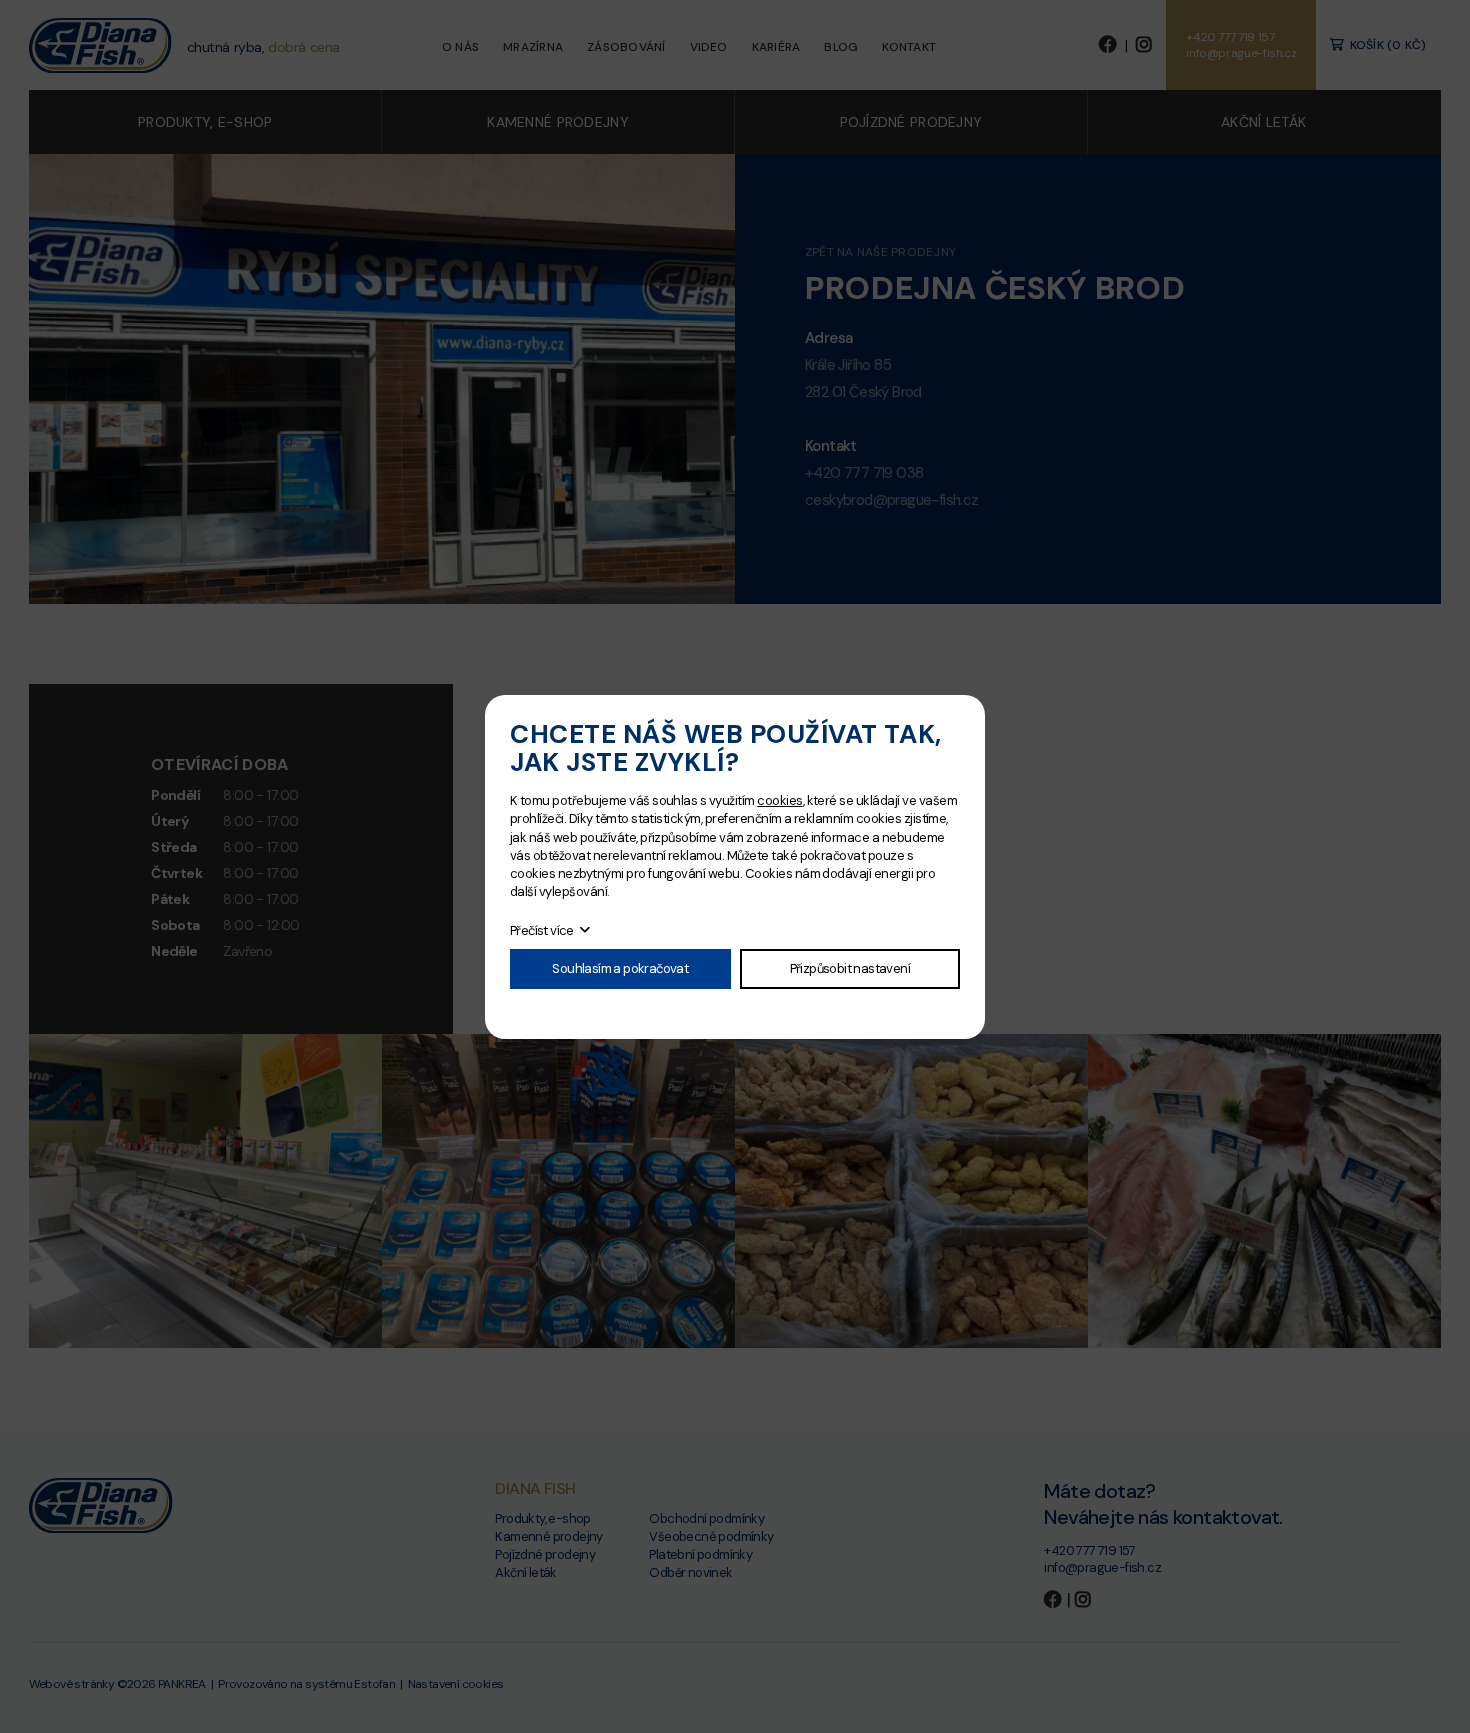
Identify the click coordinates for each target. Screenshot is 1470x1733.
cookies (779, 800)
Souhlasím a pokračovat (620, 968)
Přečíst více (542, 930)
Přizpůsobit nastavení (850, 968)
